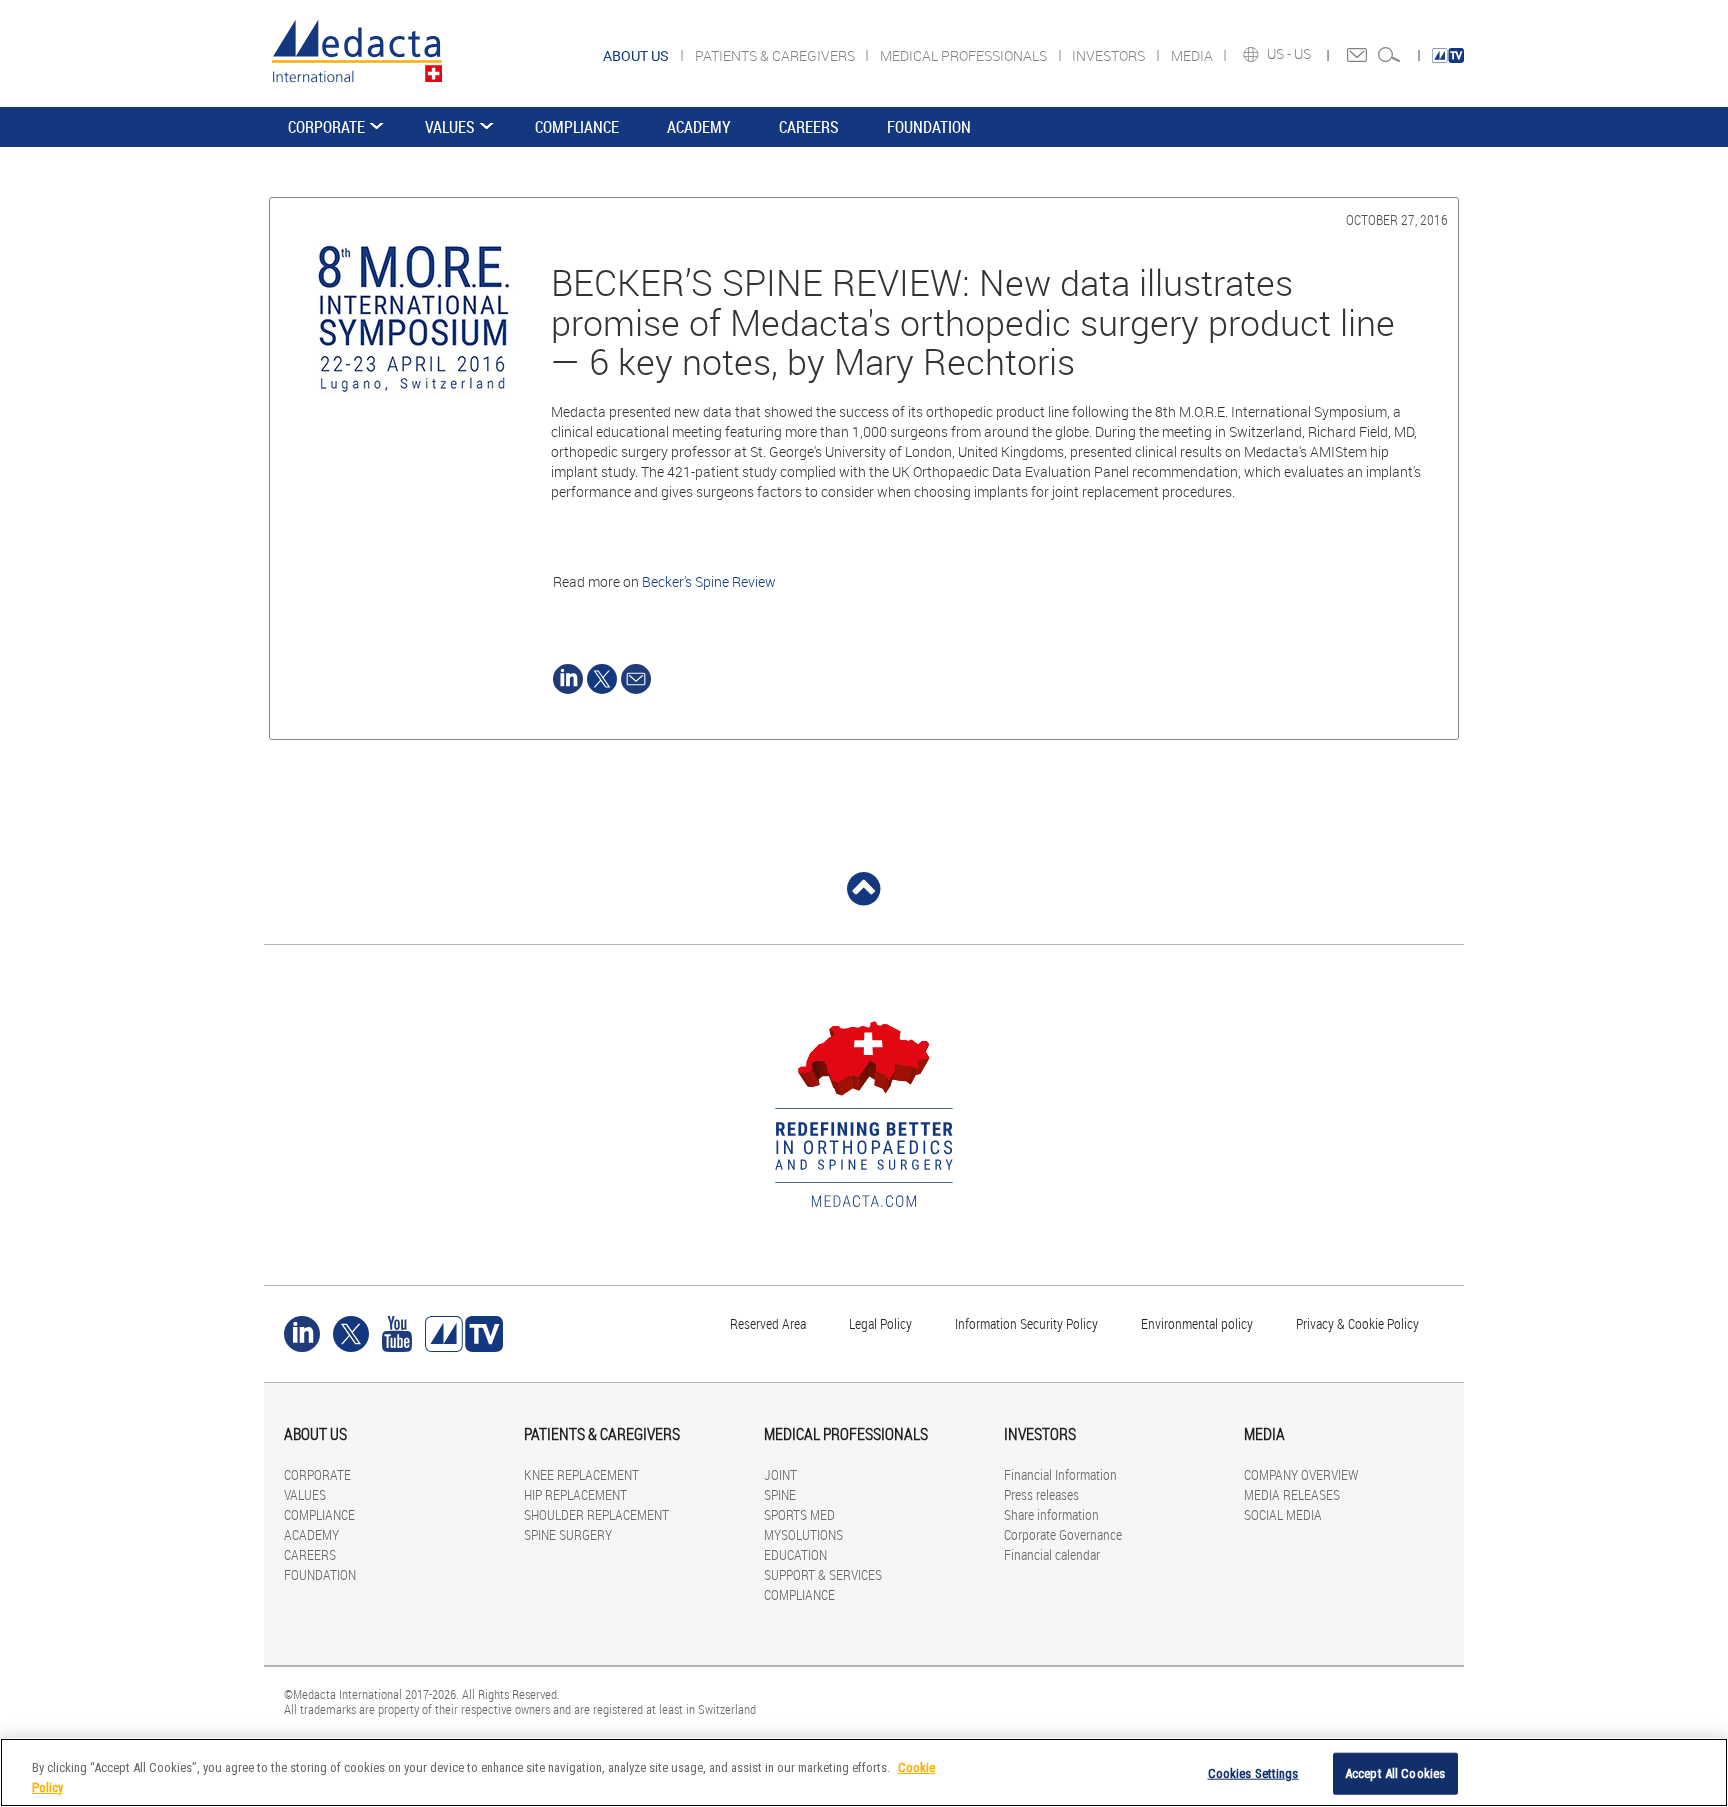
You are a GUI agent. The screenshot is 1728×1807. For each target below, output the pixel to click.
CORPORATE (326, 127)
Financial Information (1060, 1474)
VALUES (450, 127)
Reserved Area (768, 1323)
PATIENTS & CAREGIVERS (776, 55)
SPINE (780, 1494)
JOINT (780, 1474)
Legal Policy (880, 1323)
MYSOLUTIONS (803, 1534)
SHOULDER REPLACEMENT (596, 1514)
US (1304, 54)
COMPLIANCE (577, 127)
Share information (1051, 1514)
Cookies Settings (1253, 1773)
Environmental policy (1197, 1323)
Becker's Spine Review (709, 581)
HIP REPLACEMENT (575, 1494)
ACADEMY (699, 127)
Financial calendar (1052, 1554)
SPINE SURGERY (568, 1534)
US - (1280, 54)
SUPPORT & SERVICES (823, 1574)
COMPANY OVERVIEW (1301, 1474)
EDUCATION (795, 1554)
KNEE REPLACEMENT (581, 1474)
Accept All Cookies (1395, 1773)
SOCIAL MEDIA (1283, 1514)
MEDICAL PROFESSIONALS (965, 55)
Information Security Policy (1026, 1323)
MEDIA (1193, 55)
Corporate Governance (1063, 1534)
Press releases (1041, 1494)
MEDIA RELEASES (1292, 1494)
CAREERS (809, 127)
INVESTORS (1110, 55)
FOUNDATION (929, 127)
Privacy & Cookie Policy (1357, 1323)
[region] (864, 1772)
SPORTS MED (799, 1514)
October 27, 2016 (1397, 219)
